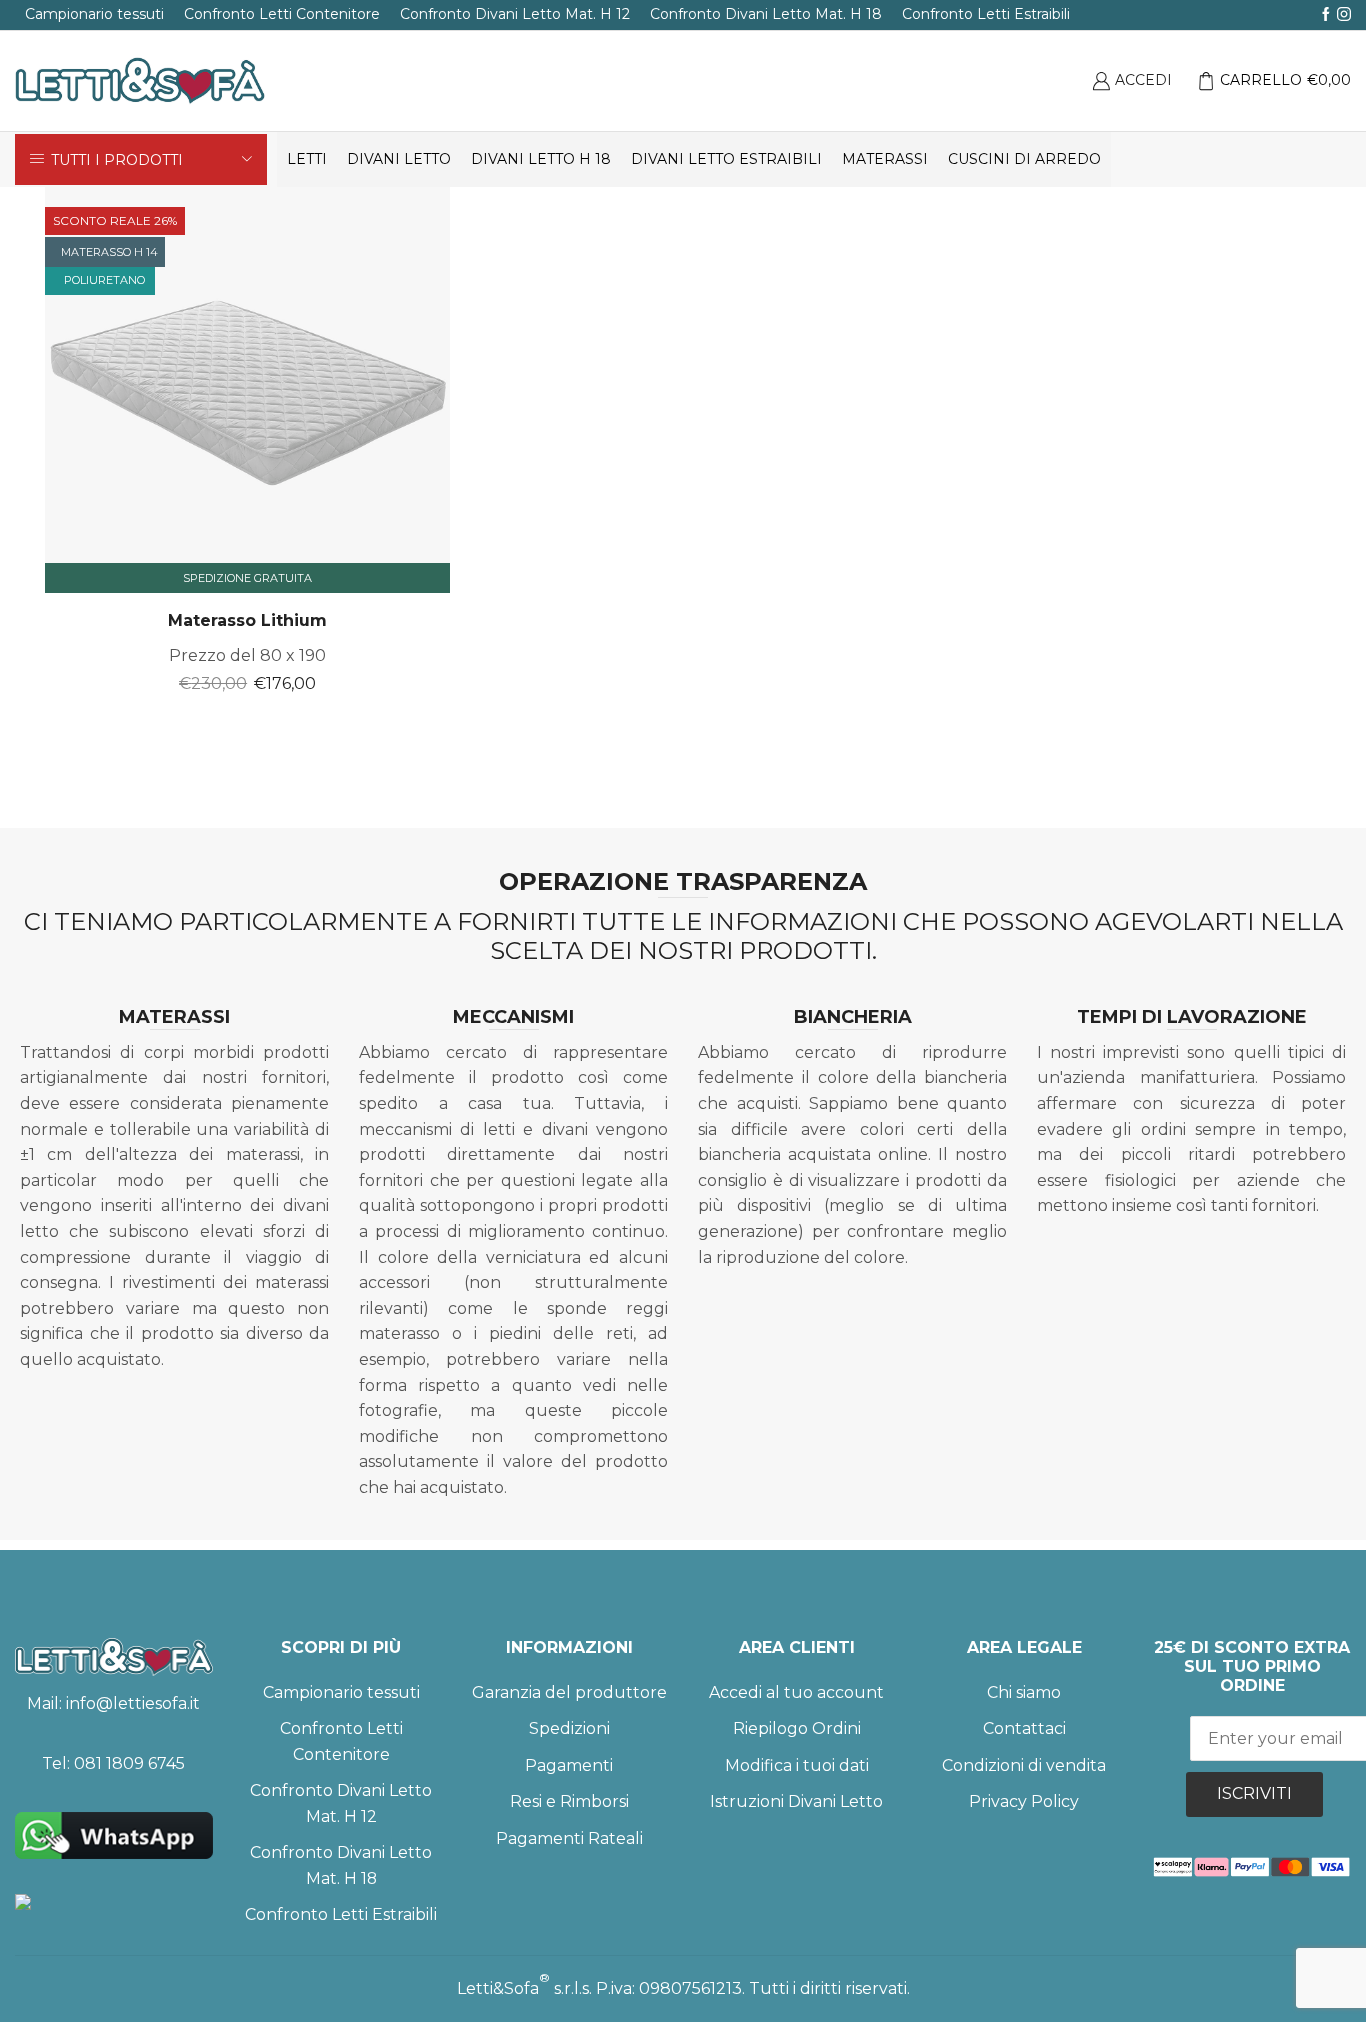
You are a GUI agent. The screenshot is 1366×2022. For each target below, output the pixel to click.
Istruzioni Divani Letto (796, 1801)
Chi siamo (1024, 1692)
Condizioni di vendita (1024, 1765)
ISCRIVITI (1254, 1793)
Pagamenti (569, 1765)
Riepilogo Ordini (797, 1728)
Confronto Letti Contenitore (282, 14)
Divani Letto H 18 (541, 159)
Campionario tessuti (94, 14)
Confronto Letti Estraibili (986, 14)
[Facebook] (1326, 15)
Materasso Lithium (247, 620)
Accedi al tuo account (796, 1692)
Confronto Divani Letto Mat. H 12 (515, 14)
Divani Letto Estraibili (726, 159)
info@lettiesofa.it (133, 1703)
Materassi (885, 159)
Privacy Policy (1024, 1801)
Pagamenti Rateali (569, 1838)
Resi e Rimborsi (569, 1801)
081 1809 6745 (129, 1763)
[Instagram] (1344, 15)
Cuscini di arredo (1024, 159)
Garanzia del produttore (569, 1692)
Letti (307, 159)
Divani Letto (399, 159)
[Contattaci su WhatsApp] (114, 1835)
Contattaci (1024, 1728)
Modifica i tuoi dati (797, 1765)
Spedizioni (569, 1728)
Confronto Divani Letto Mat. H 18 (766, 14)
